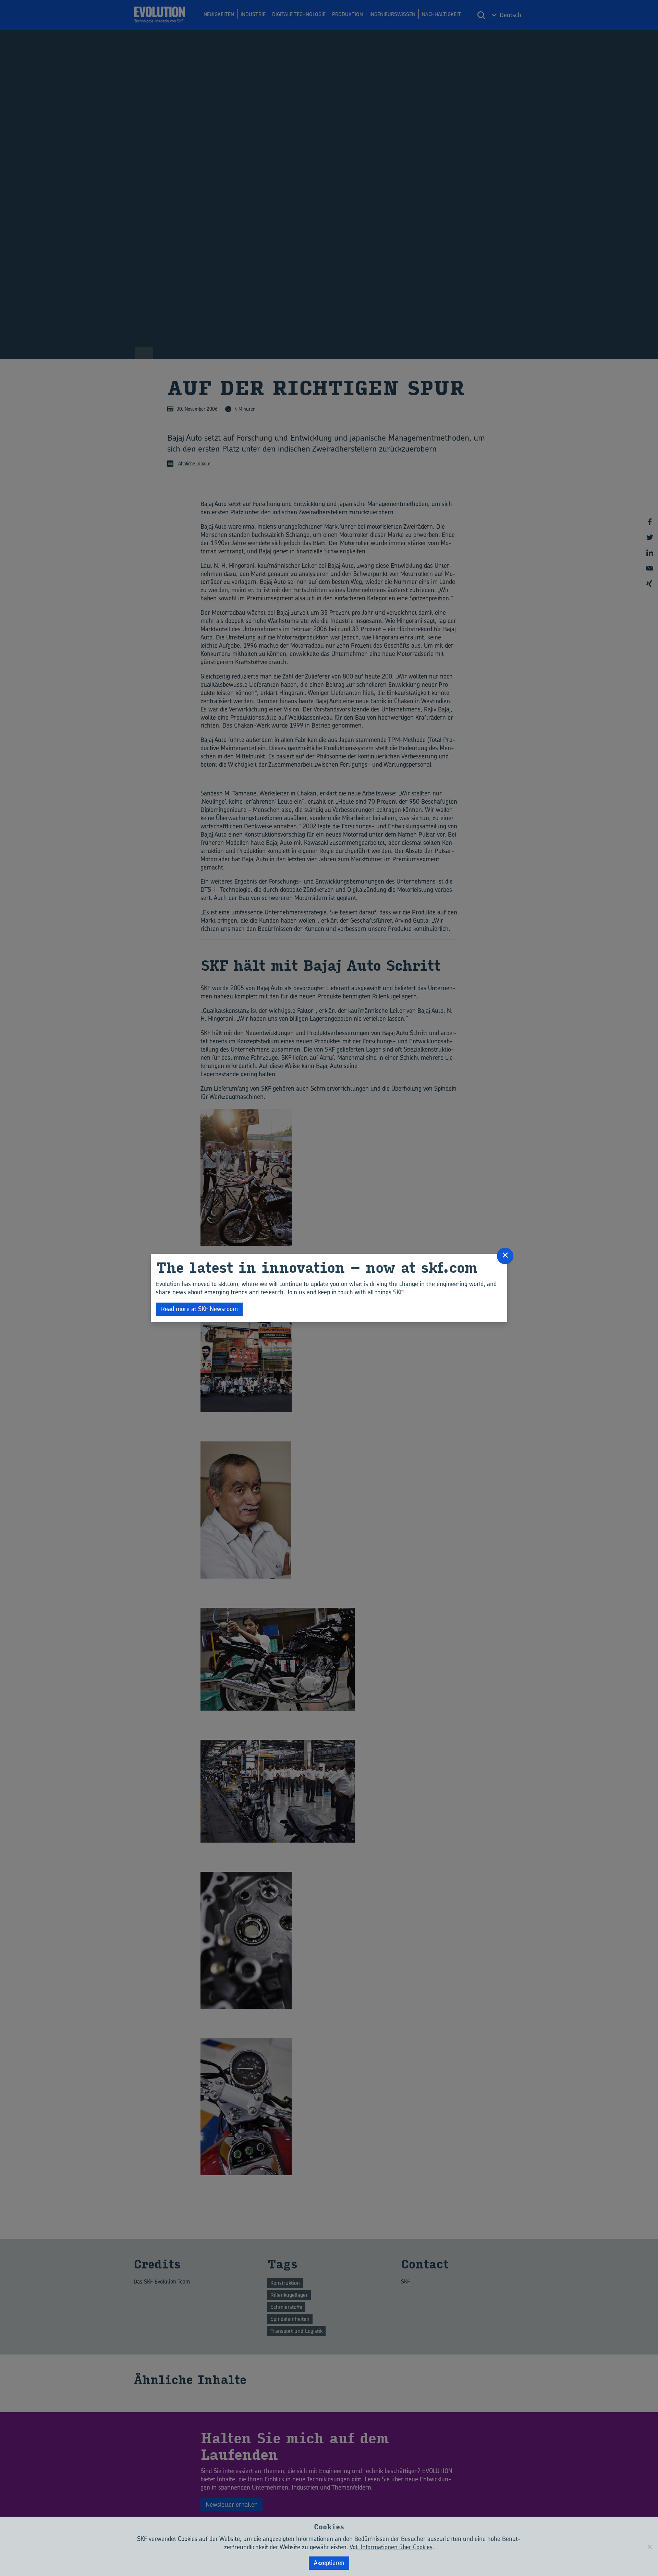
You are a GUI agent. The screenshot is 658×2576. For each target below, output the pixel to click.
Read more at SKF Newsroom (199, 1309)
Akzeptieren (329, 2563)
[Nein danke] (649, 2547)
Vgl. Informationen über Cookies (391, 2547)
